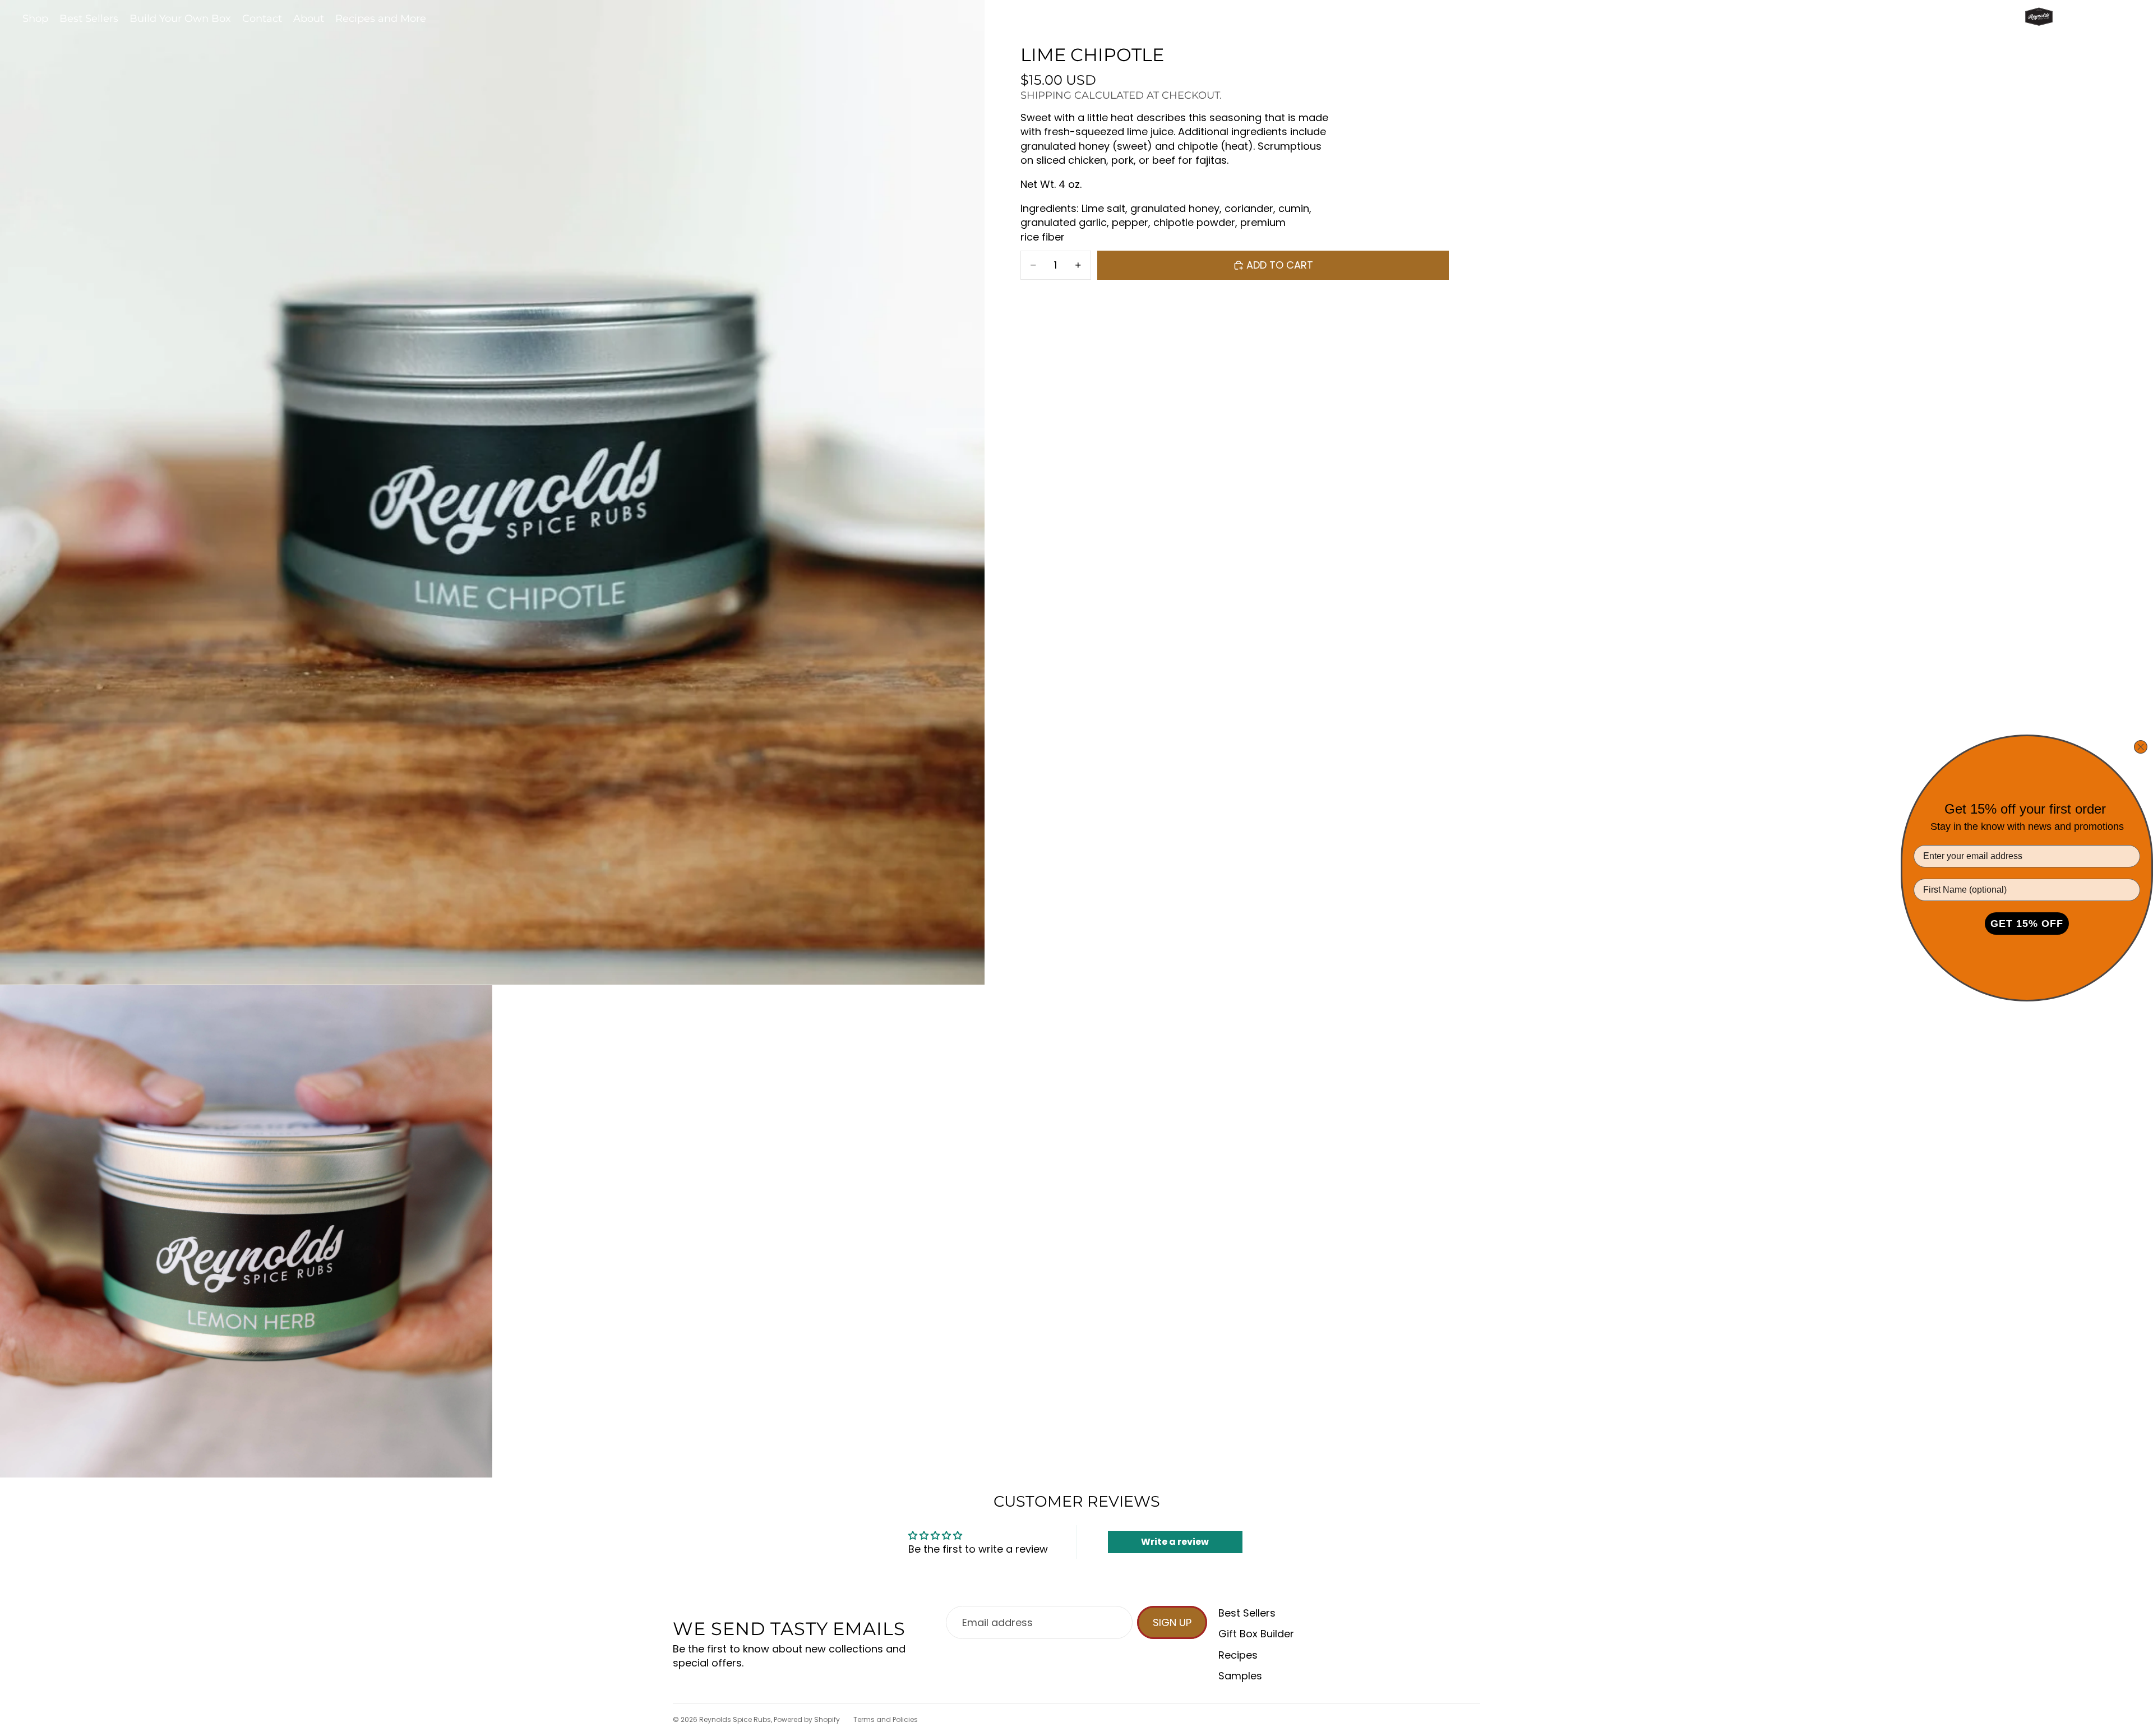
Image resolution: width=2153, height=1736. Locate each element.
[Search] (2070, 19)
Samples (1240, 1676)
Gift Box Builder (1256, 1634)
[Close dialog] (2141, 747)
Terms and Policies (886, 1719)
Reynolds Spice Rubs (735, 1719)
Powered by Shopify (807, 1719)
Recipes (1238, 1655)
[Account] (2094, 19)
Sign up (1172, 1622)
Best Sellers (1247, 1613)
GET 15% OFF (2027, 924)
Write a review (1175, 1542)
